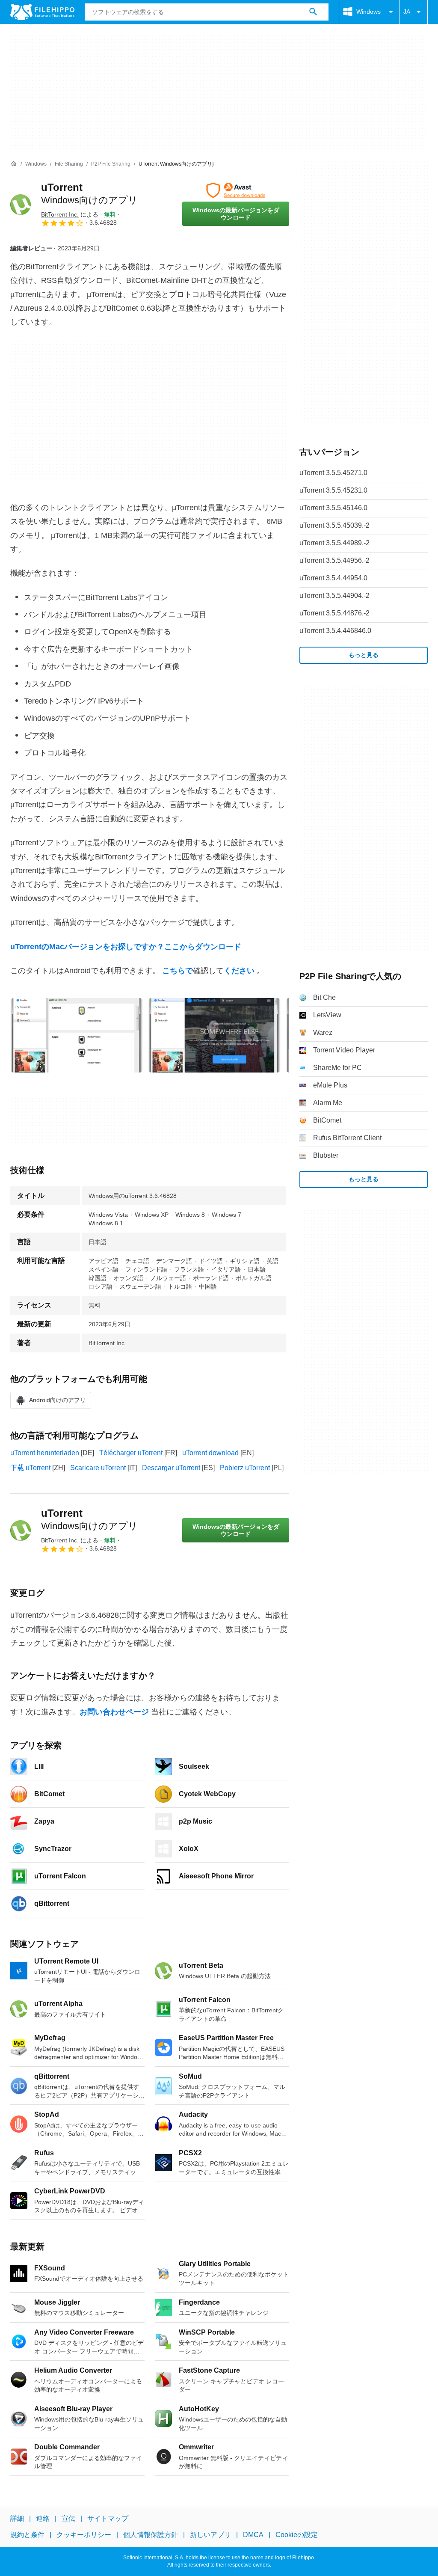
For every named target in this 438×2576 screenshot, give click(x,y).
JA (407, 12)
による (70, 214)
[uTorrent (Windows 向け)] (21, 205)
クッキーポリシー (84, 2535)
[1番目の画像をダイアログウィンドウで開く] (214, 1035)
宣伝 (68, 2518)
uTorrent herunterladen (45, 1453)
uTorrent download (210, 1453)
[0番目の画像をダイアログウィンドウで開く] (77, 1035)
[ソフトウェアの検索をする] (313, 12)
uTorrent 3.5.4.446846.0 (335, 631)
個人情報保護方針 (151, 2535)
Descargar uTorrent (171, 1468)
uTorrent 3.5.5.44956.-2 (334, 560)
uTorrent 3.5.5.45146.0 (333, 508)
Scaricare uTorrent (98, 1468)
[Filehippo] (42, 12)
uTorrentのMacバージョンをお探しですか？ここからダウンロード (126, 947)
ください (239, 971)
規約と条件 (27, 2535)
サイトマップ (108, 2518)
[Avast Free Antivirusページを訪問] (236, 190)
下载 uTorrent (30, 1468)
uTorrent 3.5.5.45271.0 (333, 473)
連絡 (43, 2518)
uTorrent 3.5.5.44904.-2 (334, 596)
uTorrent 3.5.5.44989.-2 (334, 543)
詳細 (17, 2518)
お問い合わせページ (114, 1712)
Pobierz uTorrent (245, 1468)
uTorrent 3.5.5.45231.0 (333, 490)
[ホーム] (14, 164)
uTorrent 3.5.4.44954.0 (333, 578)
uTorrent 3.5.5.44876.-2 (334, 613)
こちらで (178, 971)
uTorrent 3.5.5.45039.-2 (334, 525)
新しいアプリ (210, 2535)
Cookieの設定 (297, 2535)
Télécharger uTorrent (131, 1453)
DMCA (253, 2535)
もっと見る (364, 655)
